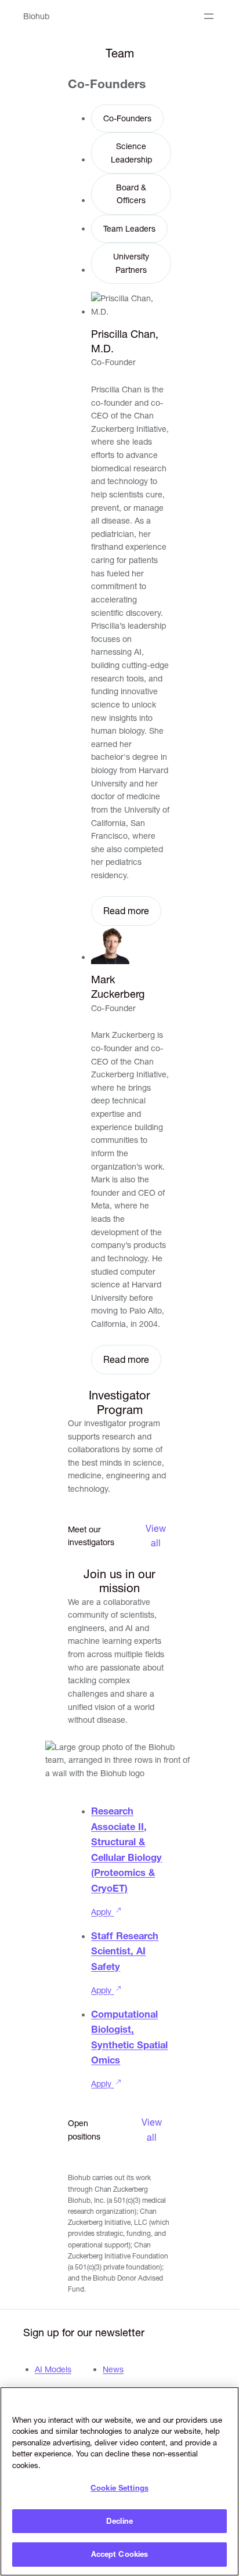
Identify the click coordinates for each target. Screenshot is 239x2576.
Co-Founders (127, 118)
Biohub (36, 16)
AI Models (53, 2369)
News (113, 2369)
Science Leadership (131, 153)
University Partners (131, 263)
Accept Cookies (120, 2554)
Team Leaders (129, 229)
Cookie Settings (119, 2488)
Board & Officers (131, 194)
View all (156, 1536)
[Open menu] (209, 16)
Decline (119, 2521)
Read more (126, 911)
